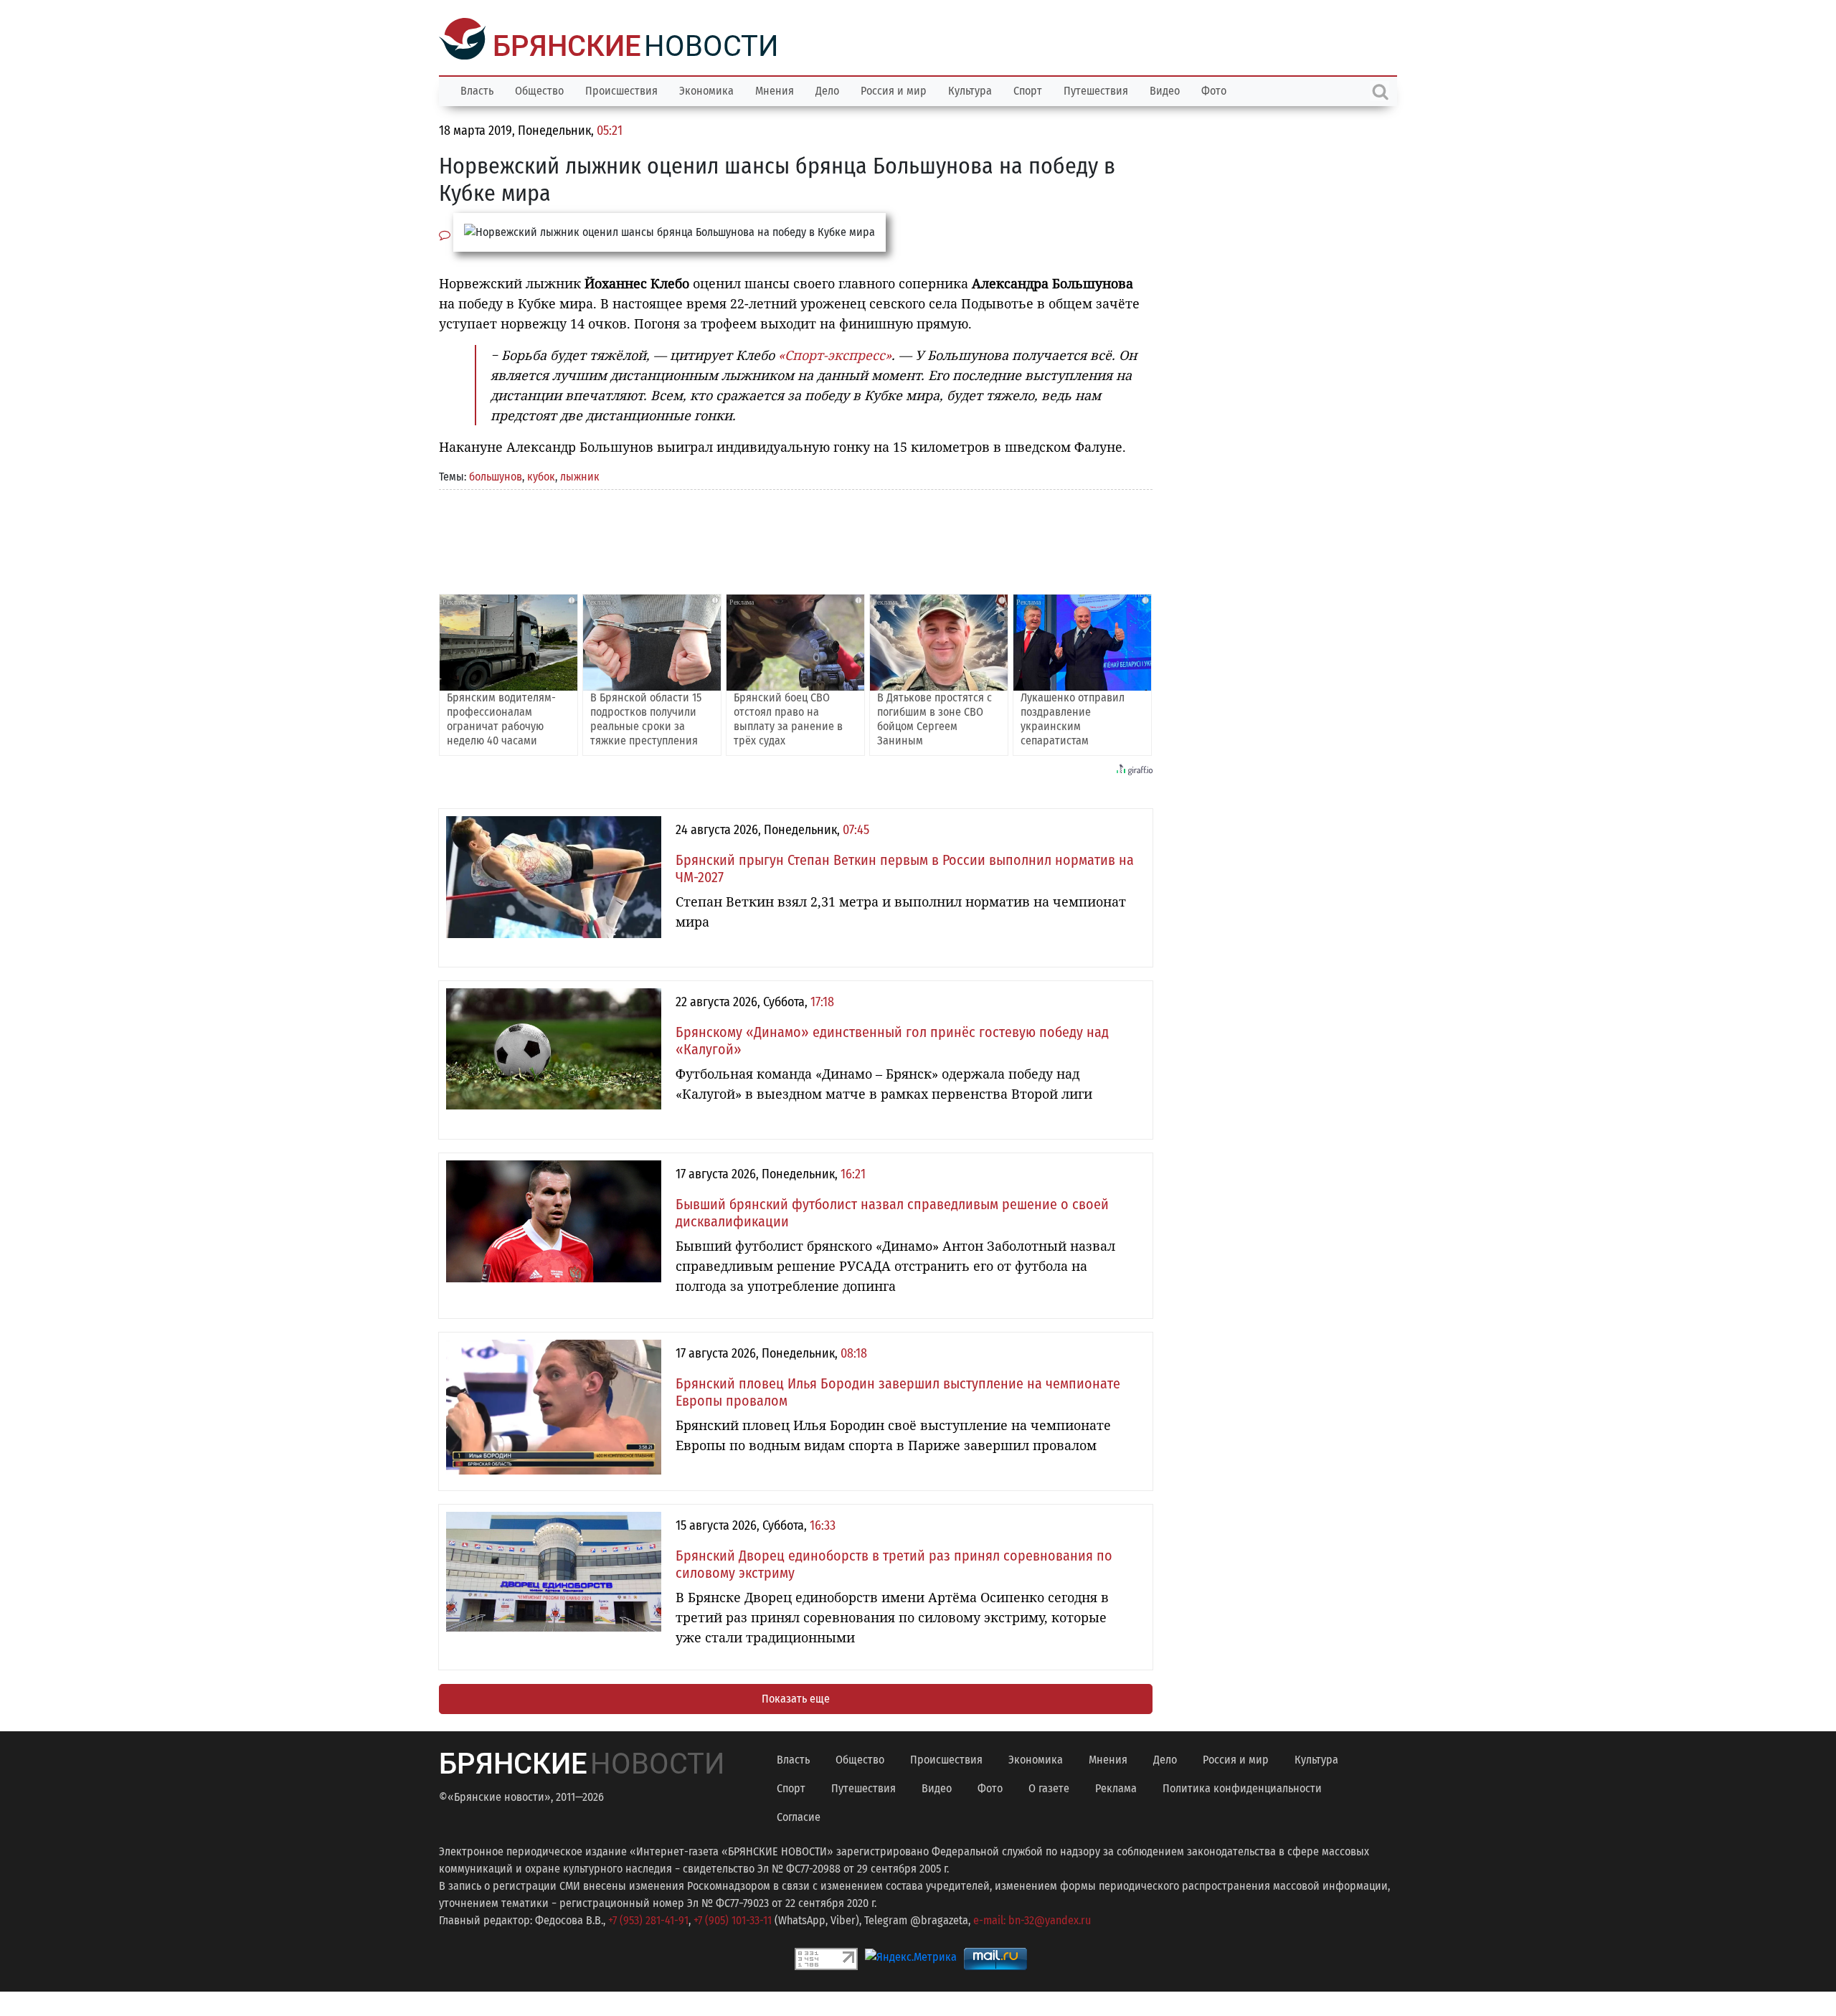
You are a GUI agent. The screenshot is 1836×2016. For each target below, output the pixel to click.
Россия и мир (894, 89)
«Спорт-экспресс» (835, 354)
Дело (827, 89)
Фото (1214, 89)
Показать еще (796, 1697)
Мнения (775, 89)
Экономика (706, 89)
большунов (496, 475)
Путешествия (1096, 89)
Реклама (1116, 1787)
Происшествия (621, 89)
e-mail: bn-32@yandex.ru (1032, 1919)
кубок (541, 475)
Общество (539, 89)
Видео (1165, 89)
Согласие (799, 1816)
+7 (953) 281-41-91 (648, 1919)
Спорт (1028, 89)
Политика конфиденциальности (1242, 1787)
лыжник (580, 475)
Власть (477, 89)
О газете (1049, 1787)
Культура (970, 89)
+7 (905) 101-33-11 (733, 1919)
